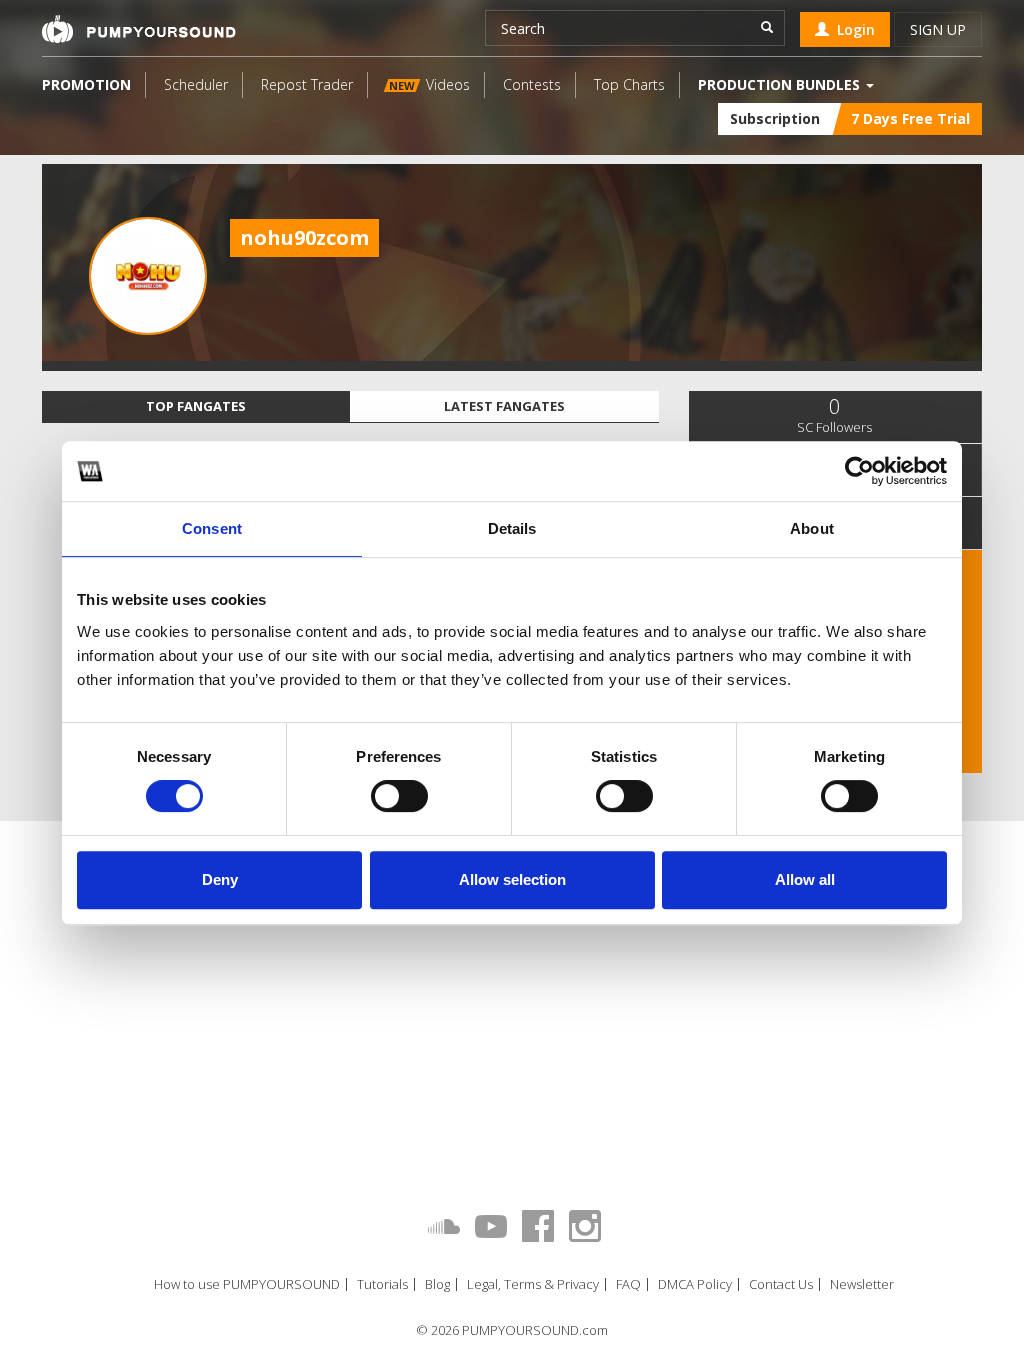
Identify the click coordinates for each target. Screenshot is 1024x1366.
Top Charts (629, 84)
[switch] (399, 796)
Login (852, 29)
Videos (429, 84)
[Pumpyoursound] (139, 29)
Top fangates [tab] (196, 406)
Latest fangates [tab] (504, 406)
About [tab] (812, 528)
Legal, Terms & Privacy (533, 1284)
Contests (532, 84)
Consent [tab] (212, 528)
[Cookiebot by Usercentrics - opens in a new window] (859, 471)
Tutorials (382, 1284)
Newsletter (862, 1284)
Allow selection (512, 879)
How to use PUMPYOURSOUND (247, 1284)
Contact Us (781, 1284)
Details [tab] (512, 528)
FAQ (628, 1284)
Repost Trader (307, 84)
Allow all (805, 879)
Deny (220, 879)
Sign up (938, 29)
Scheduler (196, 84)
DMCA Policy (695, 1284)
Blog (437, 1284)
